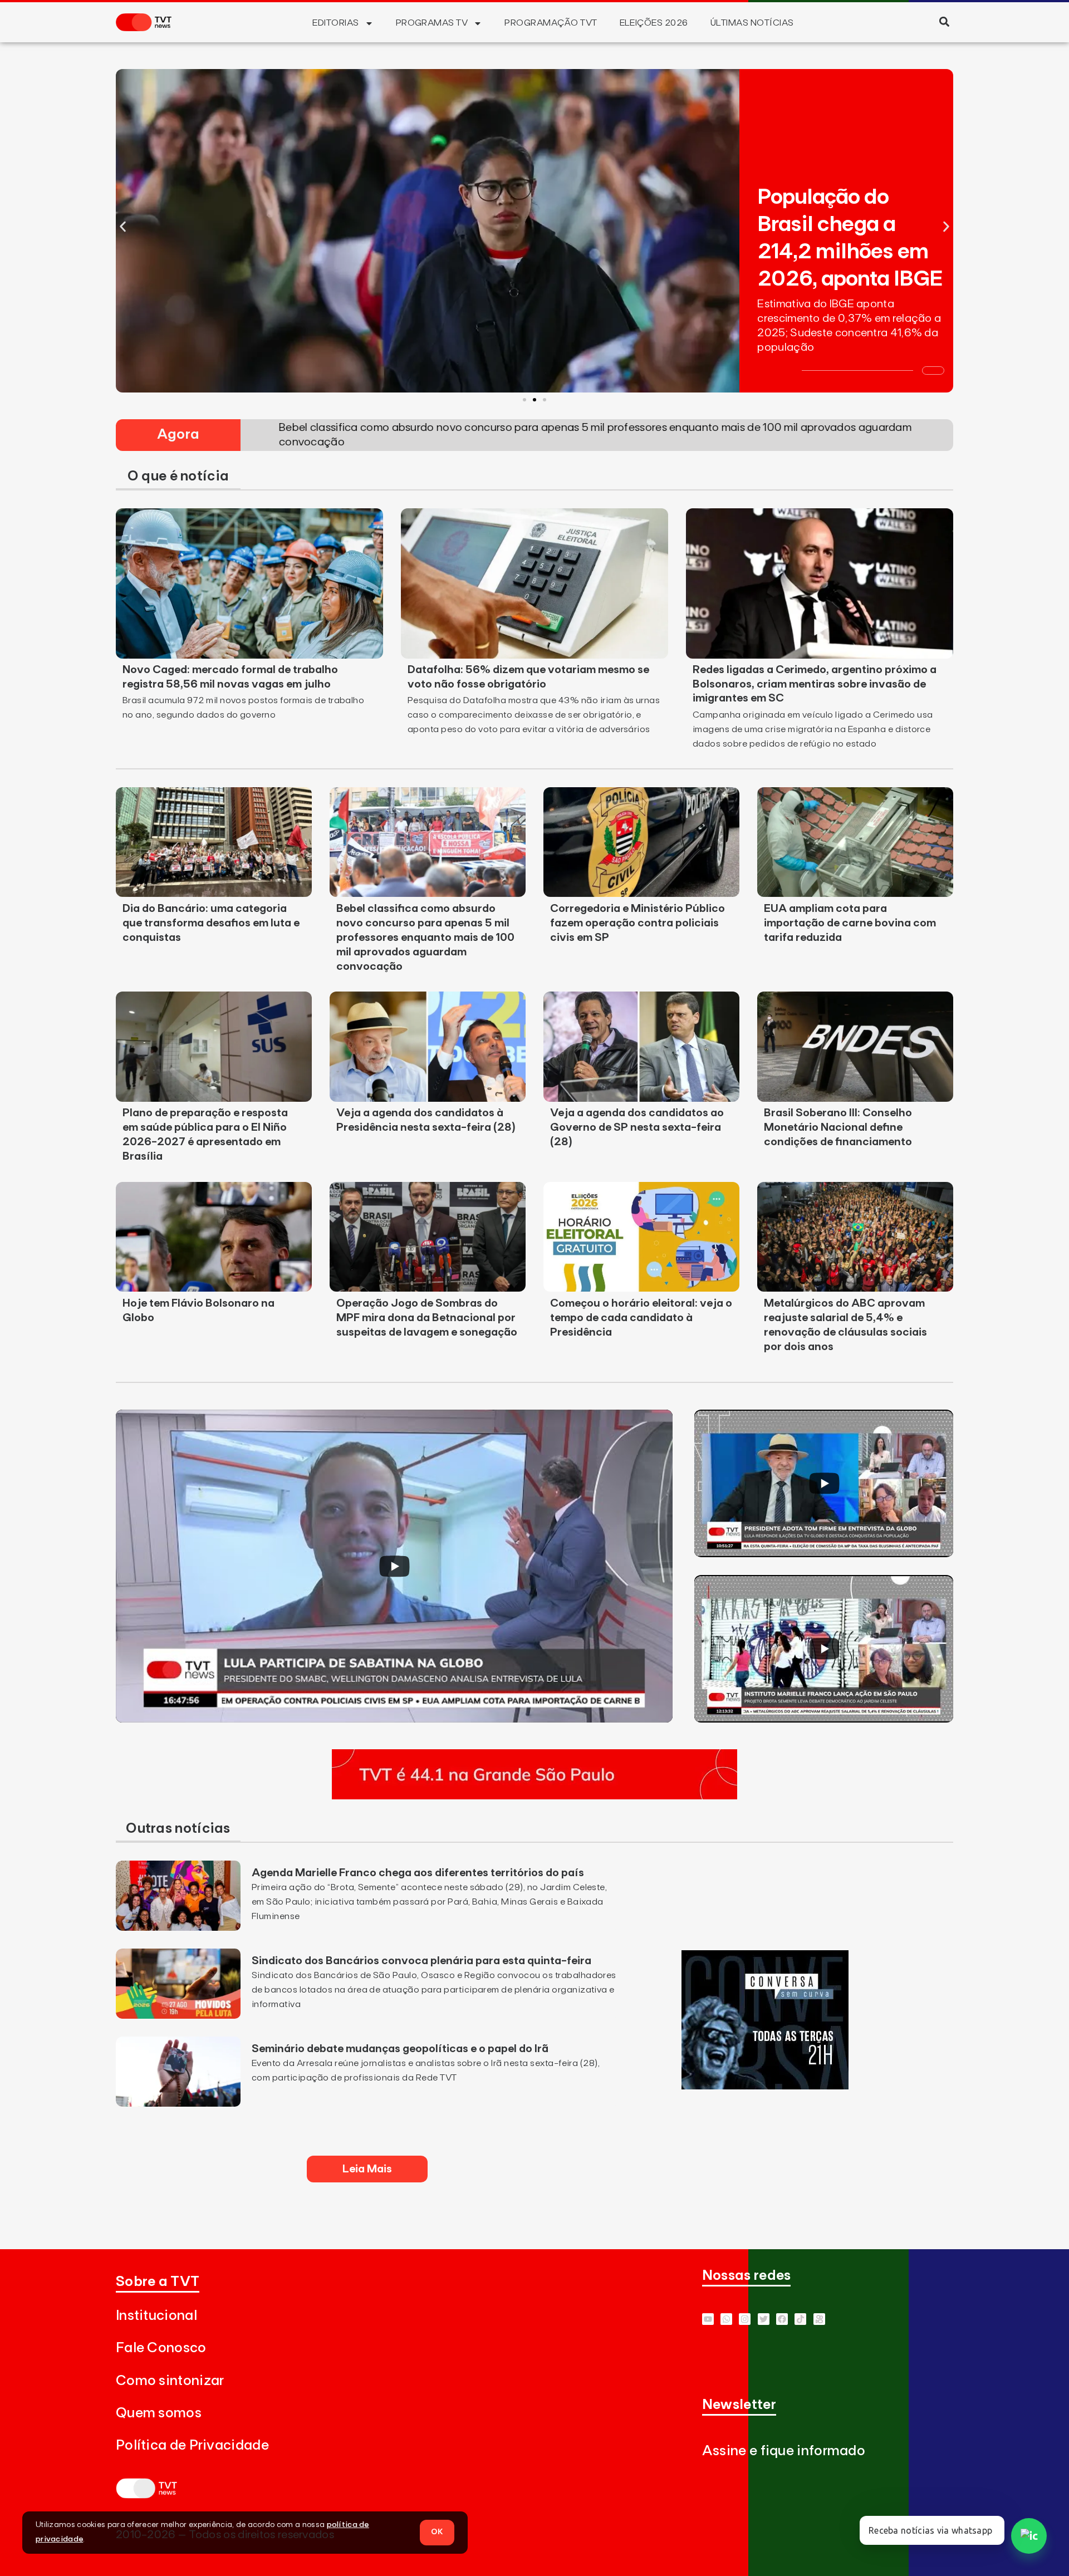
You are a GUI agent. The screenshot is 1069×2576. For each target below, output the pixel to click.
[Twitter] (764, 2319)
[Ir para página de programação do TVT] (534, 1796)
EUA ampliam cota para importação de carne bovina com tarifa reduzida (850, 923)
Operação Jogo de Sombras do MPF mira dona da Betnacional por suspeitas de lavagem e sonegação (427, 1318)
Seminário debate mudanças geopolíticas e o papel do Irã (400, 2049)
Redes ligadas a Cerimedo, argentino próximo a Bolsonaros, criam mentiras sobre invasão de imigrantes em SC (815, 684)
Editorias (335, 23)
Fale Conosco (161, 2348)
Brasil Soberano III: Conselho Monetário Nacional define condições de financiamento (838, 1127)
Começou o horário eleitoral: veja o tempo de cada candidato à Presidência (641, 1318)
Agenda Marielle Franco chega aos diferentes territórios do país (418, 1873)
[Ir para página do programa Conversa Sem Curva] (765, 2086)
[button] (944, 21)
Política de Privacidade (192, 2445)
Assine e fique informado (784, 2451)
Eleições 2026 (654, 23)
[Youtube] (708, 2319)
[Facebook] (782, 2319)
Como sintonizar (170, 2381)
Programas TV (432, 23)
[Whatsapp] (726, 2319)
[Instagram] (745, 2319)
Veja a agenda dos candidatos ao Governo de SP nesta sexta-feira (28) (637, 1127)
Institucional (156, 2316)
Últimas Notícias (752, 23)
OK (437, 2532)
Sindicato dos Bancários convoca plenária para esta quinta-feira (421, 1961)
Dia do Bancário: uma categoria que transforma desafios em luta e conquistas (211, 923)
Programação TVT (551, 23)
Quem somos (159, 2413)
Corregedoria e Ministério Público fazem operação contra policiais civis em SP (638, 923)
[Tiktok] (800, 2319)
